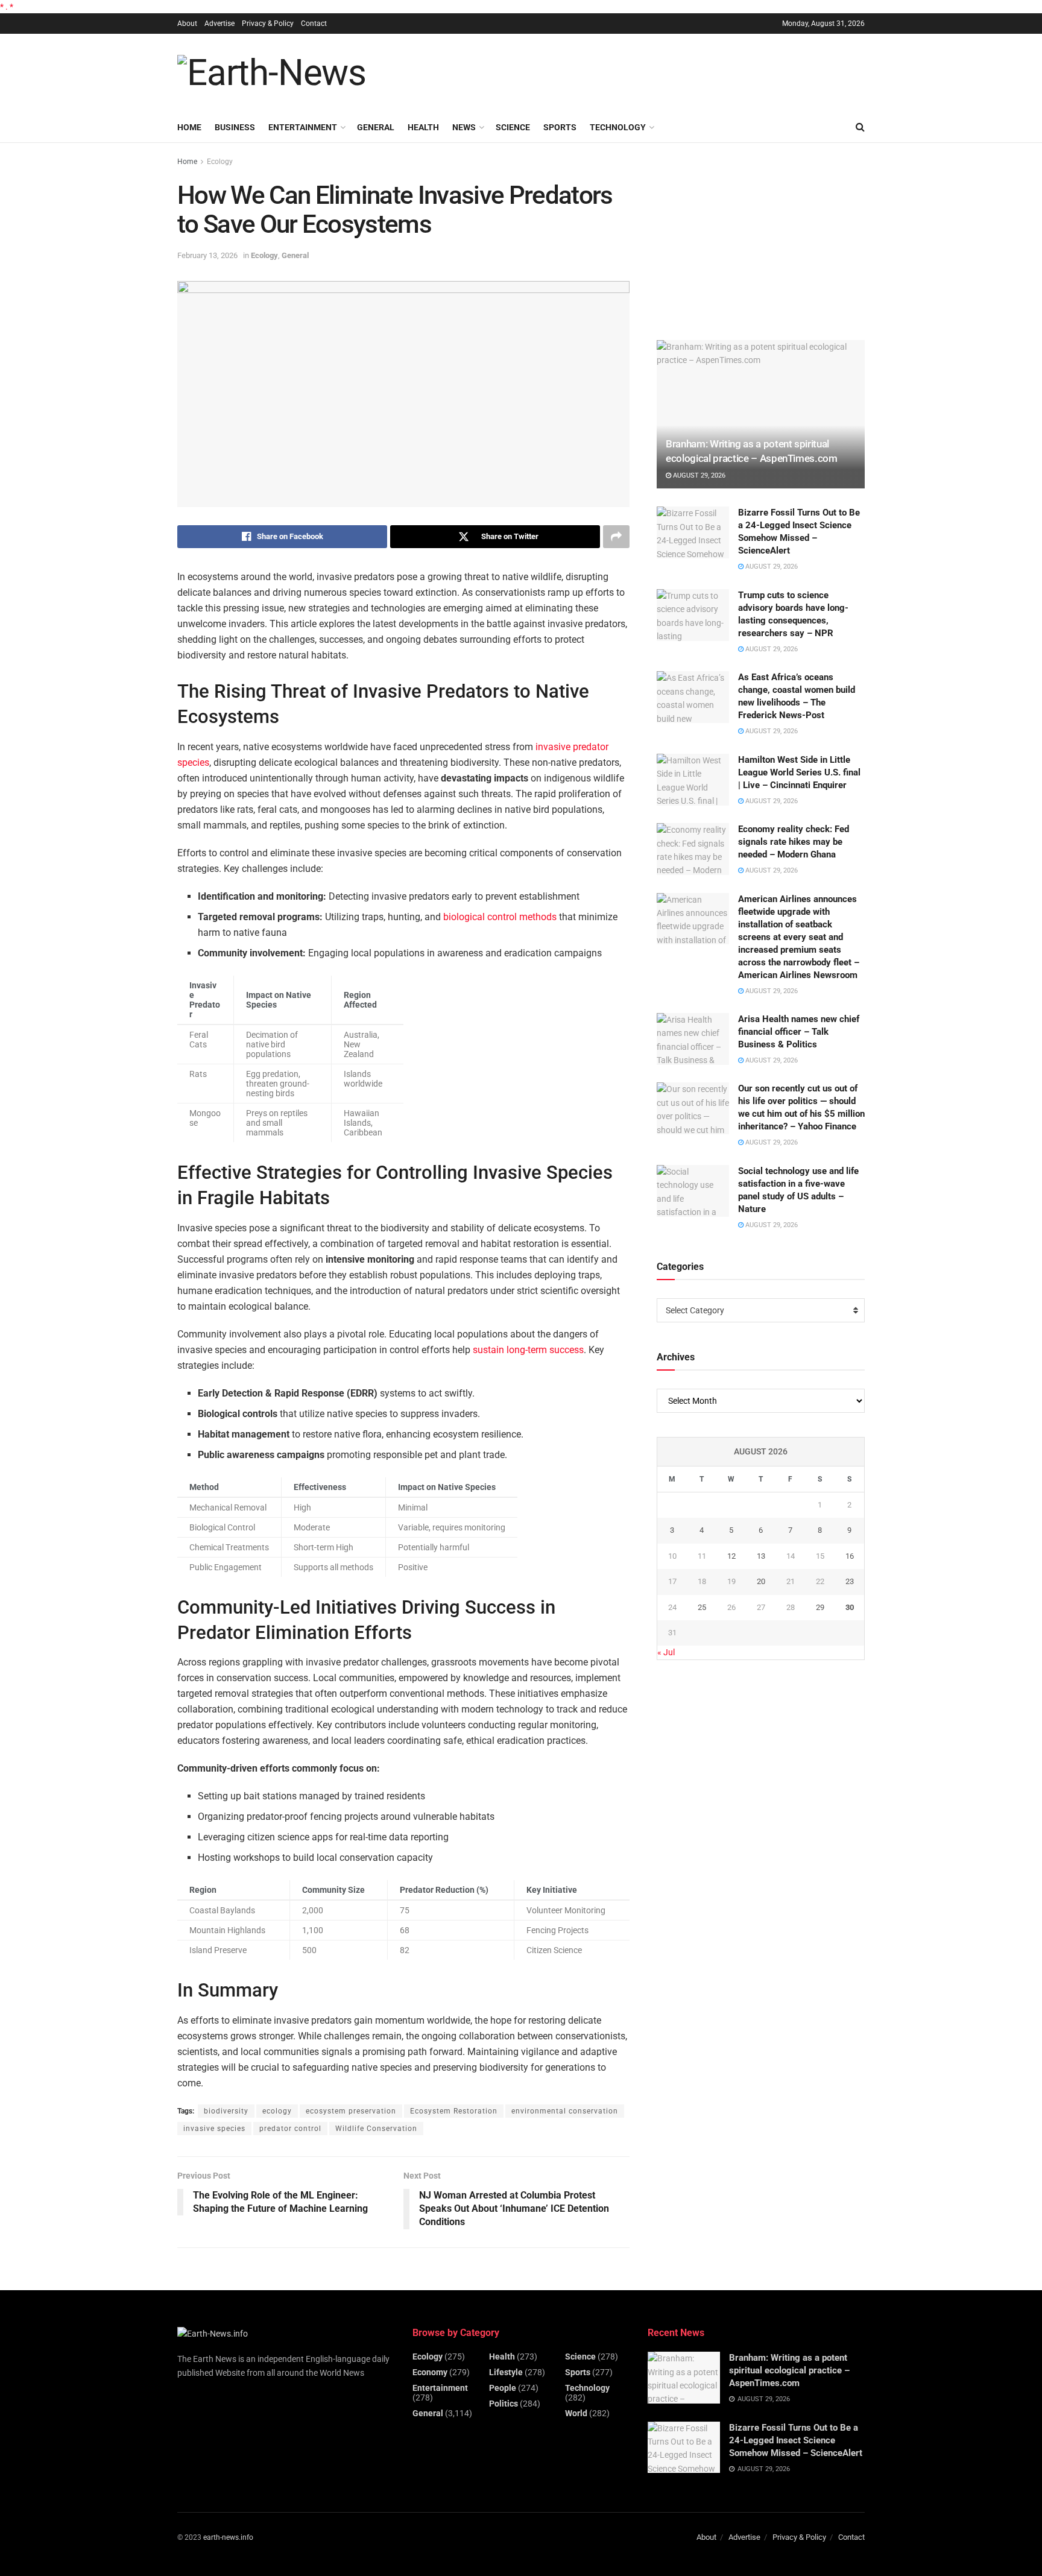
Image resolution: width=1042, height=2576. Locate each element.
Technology (618, 127)
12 (731, 1556)
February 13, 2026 (207, 255)
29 (820, 1607)
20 (761, 1581)
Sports (560, 127)
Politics (504, 2404)
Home (189, 127)
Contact (314, 24)
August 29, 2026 (698, 475)
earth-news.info (228, 2537)
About (187, 24)
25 (702, 1607)
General (376, 127)
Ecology (220, 162)
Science (513, 127)
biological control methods (500, 917)
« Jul (666, 1652)
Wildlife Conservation (376, 2129)
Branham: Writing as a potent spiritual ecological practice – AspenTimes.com (789, 2370)
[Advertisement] (645, 71)
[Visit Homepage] (272, 73)
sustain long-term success (528, 1350)
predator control (290, 2129)
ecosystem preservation (351, 2111)
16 (850, 1556)
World (576, 2413)
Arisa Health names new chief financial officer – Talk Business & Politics (799, 1032)
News (464, 127)
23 (850, 1581)
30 (850, 1607)
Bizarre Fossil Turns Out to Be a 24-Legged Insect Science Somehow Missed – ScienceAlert (796, 2440)
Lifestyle (506, 2372)
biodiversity (226, 2111)
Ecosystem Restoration (454, 2111)
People (503, 2388)
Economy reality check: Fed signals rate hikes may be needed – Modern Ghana (794, 842)
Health (423, 127)
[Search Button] (860, 127)
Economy (430, 2372)
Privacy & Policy (268, 24)
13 (761, 1556)
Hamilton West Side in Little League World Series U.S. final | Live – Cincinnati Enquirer (799, 772)
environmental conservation (565, 2111)
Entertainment (303, 127)
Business (235, 127)
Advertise (219, 24)
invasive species (214, 2129)
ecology (277, 2111)
